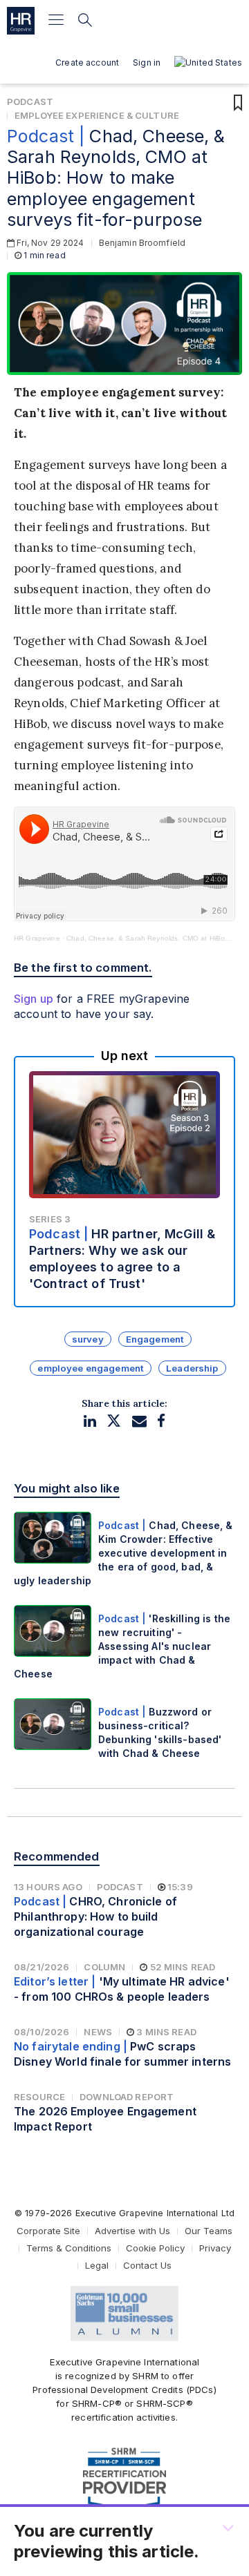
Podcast (30, 102)
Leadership (192, 1368)
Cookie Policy (155, 2248)
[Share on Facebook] (161, 1421)
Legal (97, 2265)
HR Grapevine (37, 938)
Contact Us (147, 2265)
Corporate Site (48, 2231)
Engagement (155, 1339)
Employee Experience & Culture (97, 115)
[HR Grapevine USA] (21, 21)
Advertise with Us (132, 2231)
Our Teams (209, 2231)
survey (88, 1339)
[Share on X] (114, 1421)
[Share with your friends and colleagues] (139, 1421)
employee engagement (91, 1368)
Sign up (34, 999)
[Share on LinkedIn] (90, 1421)
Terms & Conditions (69, 2248)
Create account (87, 63)
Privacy (215, 2248)
